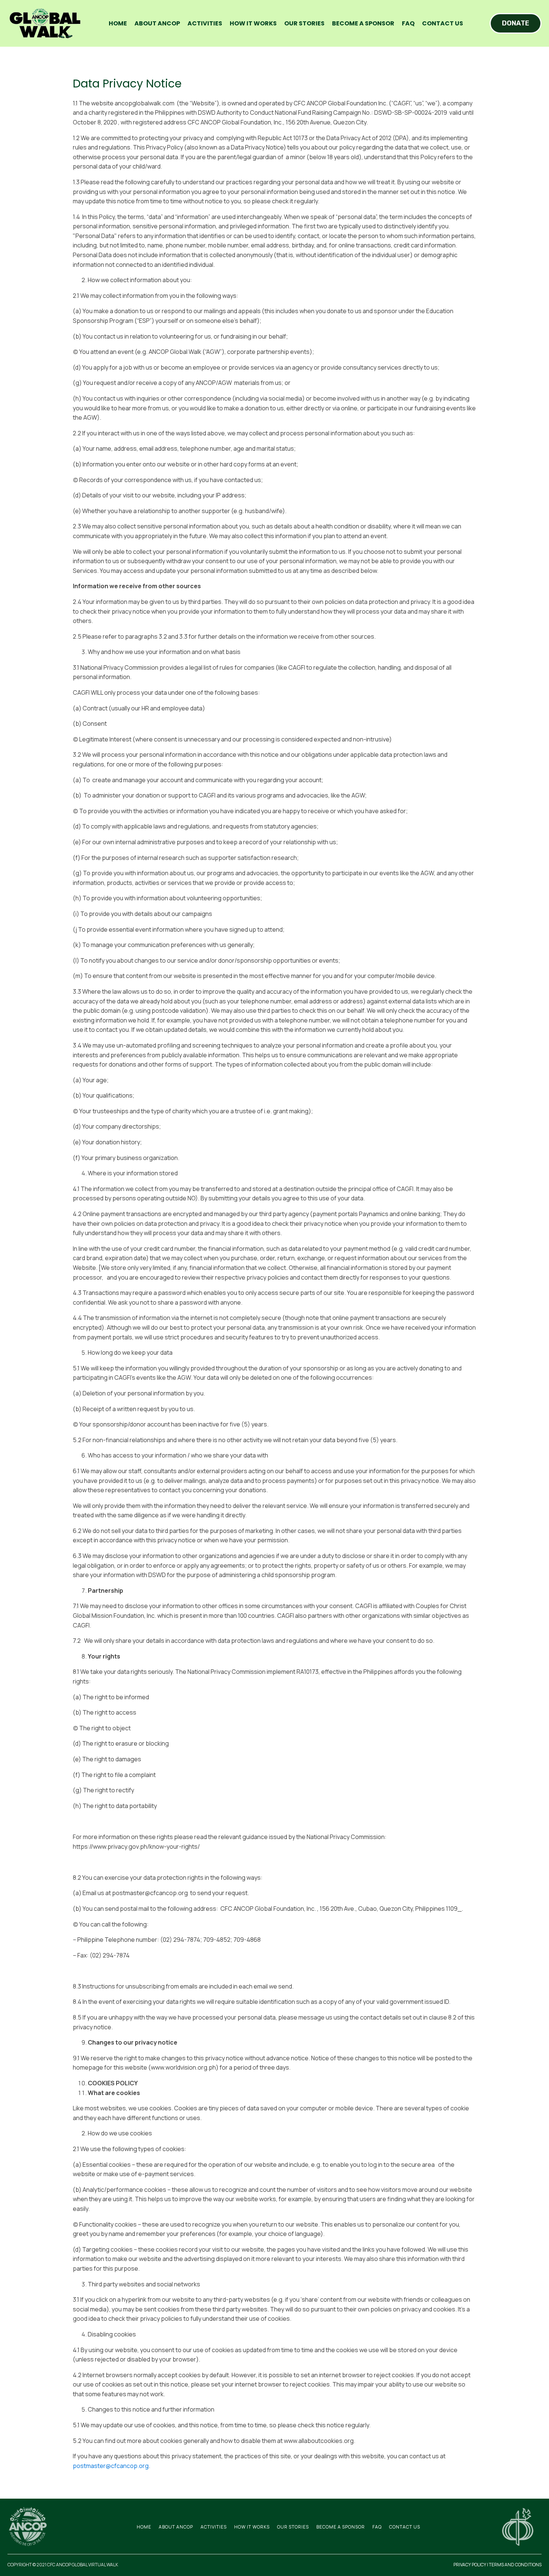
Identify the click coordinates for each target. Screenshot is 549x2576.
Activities (205, 23)
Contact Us (443, 23)
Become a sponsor (363, 23)
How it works (253, 23)
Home (118, 23)
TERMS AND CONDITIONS (515, 2565)
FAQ (408, 23)
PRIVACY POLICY (470, 2565)
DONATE (516, 23)
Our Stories (304, 23)
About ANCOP (157, 23)
